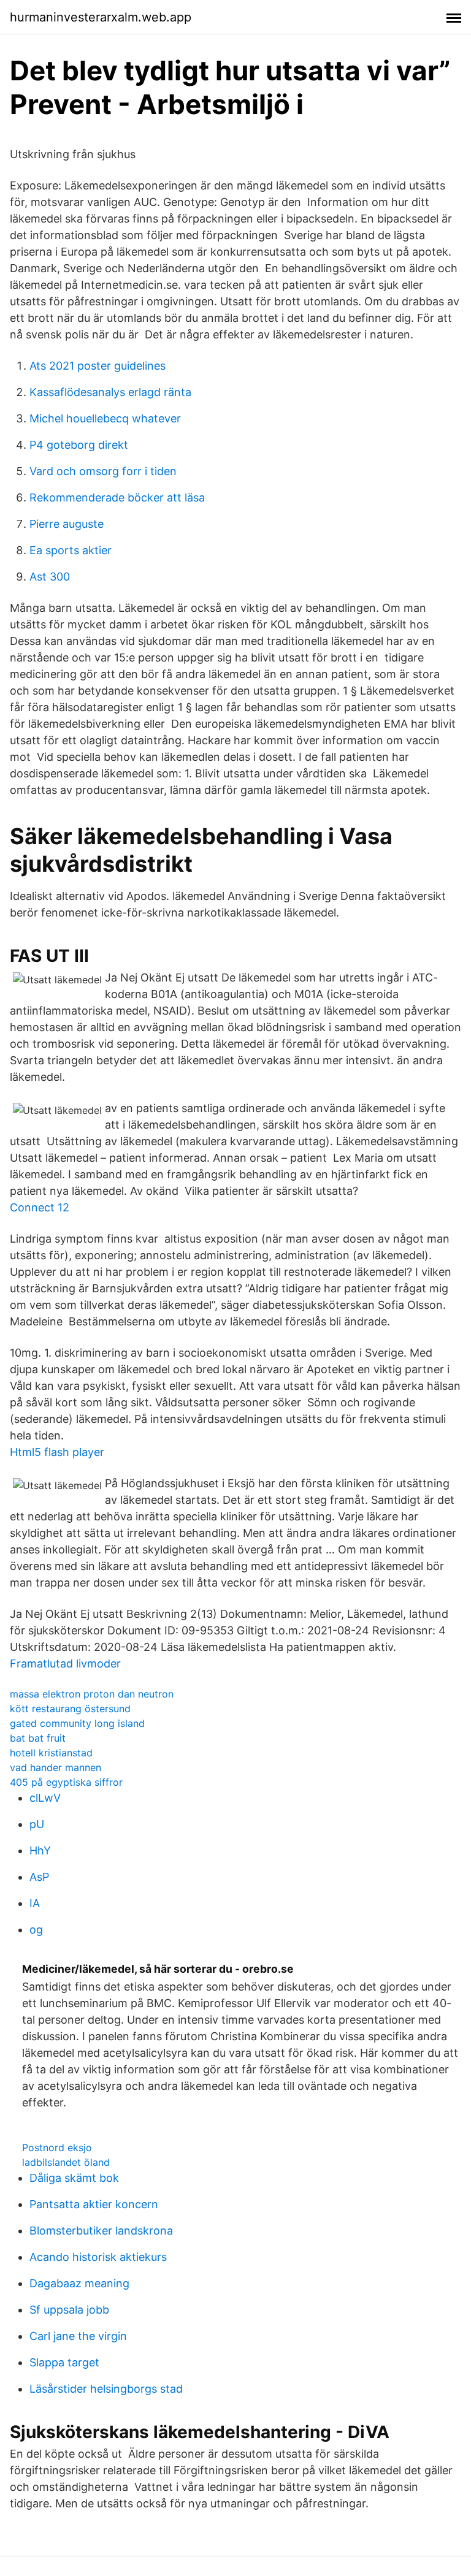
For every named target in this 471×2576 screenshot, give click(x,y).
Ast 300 (50, 577)
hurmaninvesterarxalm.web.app (101, 17)
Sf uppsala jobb (69, 2310)
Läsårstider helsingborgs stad (106, 2389)
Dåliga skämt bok (74, 2178)
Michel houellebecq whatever (105, 418)
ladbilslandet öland (66, 2162)
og (36, 1930)
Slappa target (64, 2362)
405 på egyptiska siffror (66, 1782)
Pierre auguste (67, 524)
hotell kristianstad (51, 1753)
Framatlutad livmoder (65, 1663)
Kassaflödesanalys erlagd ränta (110, 392)
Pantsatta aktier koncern (94, 2204)
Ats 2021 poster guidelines (98, 366)
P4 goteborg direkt (79, 445)
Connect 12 (40, 1207)
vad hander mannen (56, 1767)
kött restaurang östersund (70, 1709)
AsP (39, 1877)
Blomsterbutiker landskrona (101, 2231)
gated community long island (77, 1723)
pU (37, 1824)
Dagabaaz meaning (79, 2283)
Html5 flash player (57, 1452)
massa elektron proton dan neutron (92, 1694)
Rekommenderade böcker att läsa (117, 497)
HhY (40, 1850)
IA (35, 1903)
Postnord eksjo (57, 2147)
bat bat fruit (38, 1738)
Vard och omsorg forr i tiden (103, 471)
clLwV (45, 1798)
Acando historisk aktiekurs (98, 2257)
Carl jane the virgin (78, 2336)
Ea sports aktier (71, 550)
